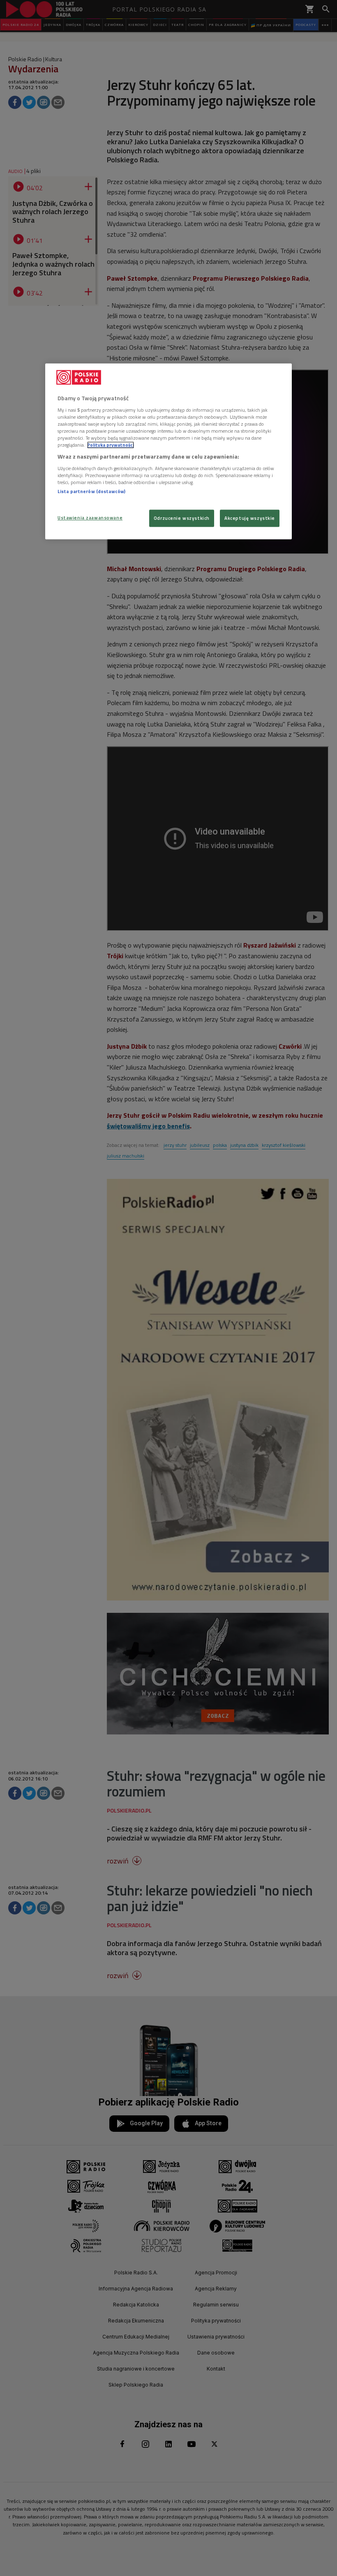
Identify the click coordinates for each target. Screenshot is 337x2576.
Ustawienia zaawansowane (90, 518)
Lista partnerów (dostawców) (91, 491)
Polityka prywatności (111, 445)
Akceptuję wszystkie (250, 518)
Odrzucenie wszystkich (182, 518)
